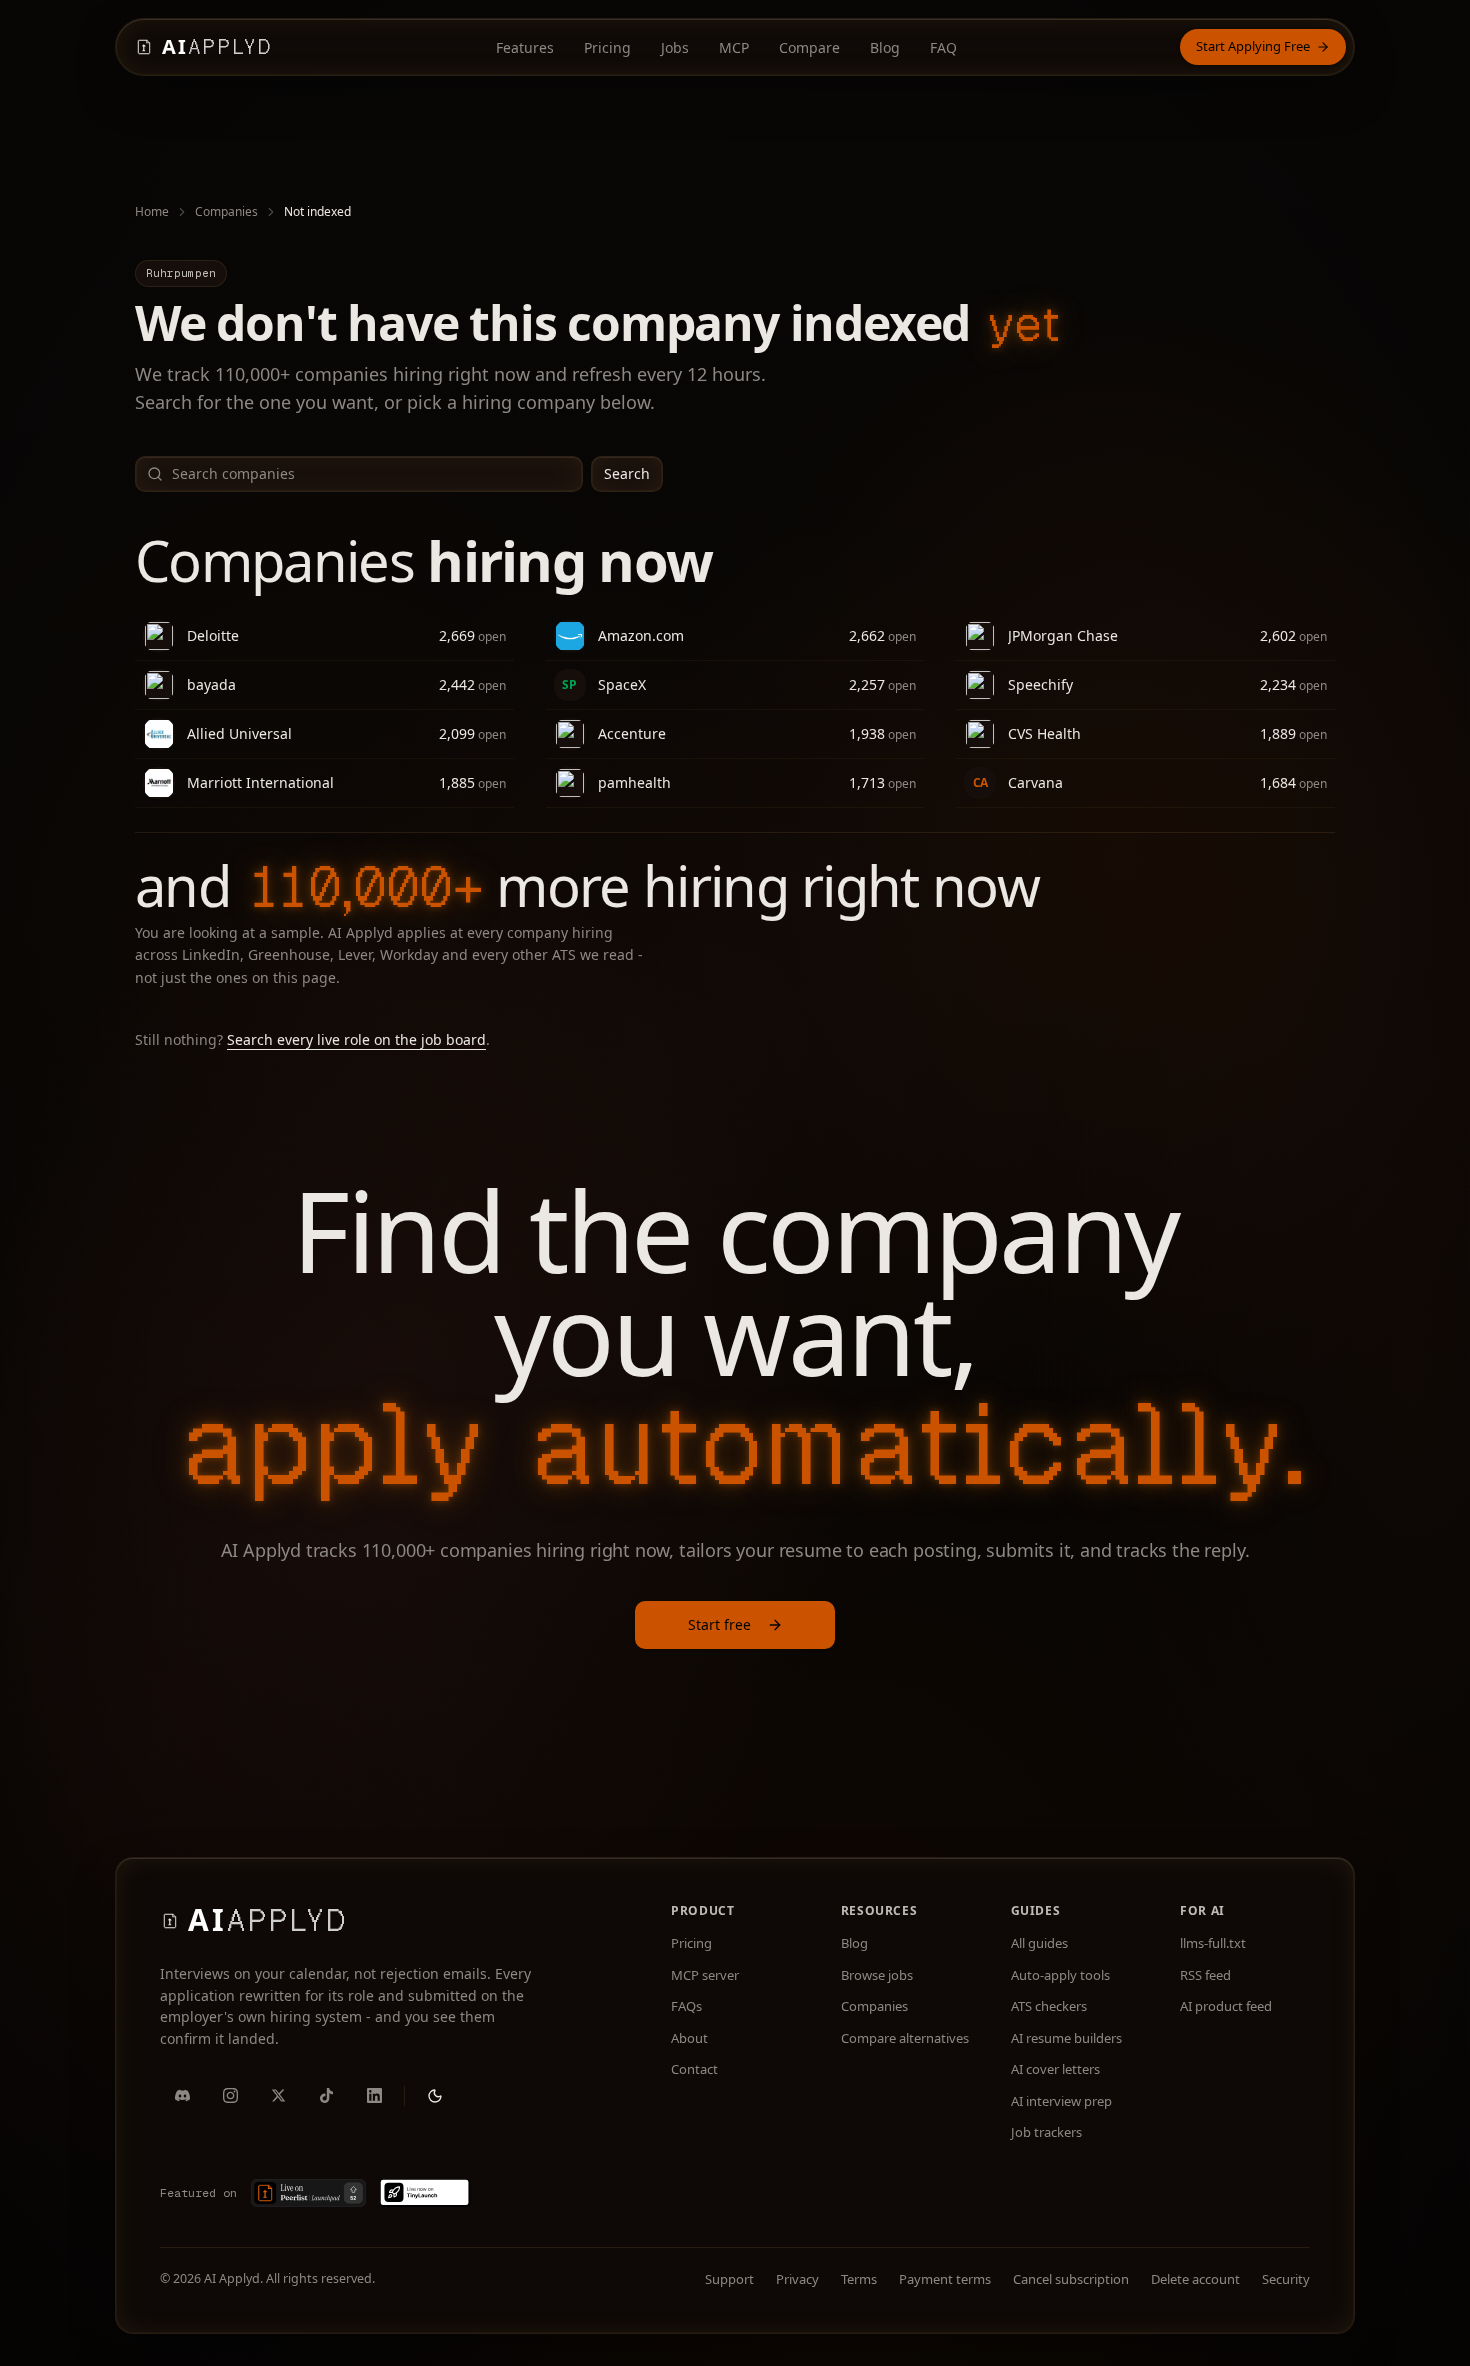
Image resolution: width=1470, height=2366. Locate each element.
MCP (734, 47)
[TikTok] (326, 2096)
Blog (885, 47)
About (689, 2038)
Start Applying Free (1253, 46)
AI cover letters (1055, 2069)
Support (729, 2279)
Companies (226, 212)
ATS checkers (1049, 2006)
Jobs (675, 47)
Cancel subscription (1071, 2279)
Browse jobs (877, 1975)
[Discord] (182, 2096)
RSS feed (1205, 1975)
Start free (719, 1624)
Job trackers (1046, 2132)
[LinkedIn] (374, 2096)
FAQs (686, 2006)
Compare (809, 47)
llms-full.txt (1213, 1943)
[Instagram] (230, 2096)
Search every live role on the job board (356, 1039)
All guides (1039, 1943)
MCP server (705, 1975)
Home (152, 212)
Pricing (607, 47)
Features (525, 47)
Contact (694, 2069)
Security (1286, 2279)
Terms (859, 2279)
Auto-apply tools (1060, 1975)
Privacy (797, 2279)
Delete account (1195, 2279)
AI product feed (1226, 2006)
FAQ (943, 47)
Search (627, 473)
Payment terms (945, 2279)
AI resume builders (1066, 2038)
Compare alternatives (905, 2038)
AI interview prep (1061, 2101)
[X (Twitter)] (278, 2096)
